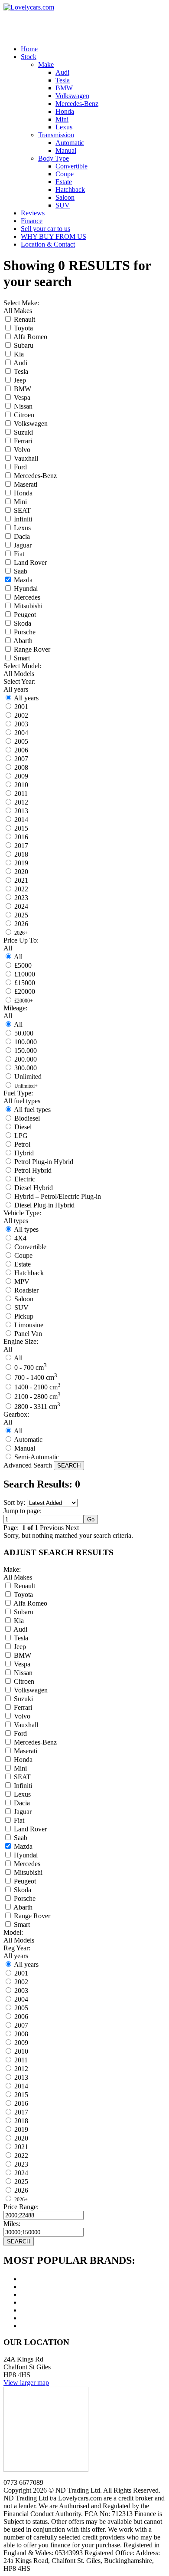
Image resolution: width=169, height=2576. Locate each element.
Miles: (12, 2224)
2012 (21, 802)
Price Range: (21, 2207)
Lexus (22, 528)
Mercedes (27, 597)
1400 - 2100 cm (37, 1387)
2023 (21, 898)
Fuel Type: (18, 1093)
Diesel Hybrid (34, 1188)
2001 (21, 707)
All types (26, 1229)
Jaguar (23, 545)
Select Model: (22, 666)
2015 (21, 828)
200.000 (26, 1059)
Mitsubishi (28, 606)
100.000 (26, 1042)
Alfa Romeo (30, 337)
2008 (21, 767)
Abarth (23, 641)
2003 (21, 724)
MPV (22, 1281)
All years (26, 698)
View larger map (26, 2383)
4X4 (20, 1238)
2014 (21, 820)
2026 (21, 924)
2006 (21, 750)
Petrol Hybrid (33, 1170)
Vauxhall (26, 458)
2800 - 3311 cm (37, 1407)
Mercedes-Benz (35, 476)
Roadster (26, 1290)
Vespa (22, 397)
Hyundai (26, 589)
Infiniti (23, 519)
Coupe (23, 1255)
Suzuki (23, 432)
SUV (21, 1308)
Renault (24, 319)
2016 (21, 837)
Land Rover (30, 562)
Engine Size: (21, 1341)
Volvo (22, 450)
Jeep (20, 380)
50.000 (24, 1033)
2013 (21, 811)
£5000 (23, 965)
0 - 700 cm (31, 1367)
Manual (25, 1448)
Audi (20, 363)
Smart (22, 658)
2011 (21, 793)
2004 (21, 733)
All (18, 957)
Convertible (30, 1247)
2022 (21, 889)
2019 (21, 863)
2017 (21, 846)
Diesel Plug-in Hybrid (44, 1205)
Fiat (19, 554)
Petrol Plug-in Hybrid (44, 1162)
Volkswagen (31, 424)
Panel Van (28, 1334)
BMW (23, 389)
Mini (20, 502)
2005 (21, 741)
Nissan (23, 406)
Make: (12, 1569)
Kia (19, 354)
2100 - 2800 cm (37, 1397)
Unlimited (28, 1077)
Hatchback (29, 1273)
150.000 (26, 1051)
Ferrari (23, 441)
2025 (21, 915)
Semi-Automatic (37, 1457)
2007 (21, 759)
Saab (21, 571)
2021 (21, 880)
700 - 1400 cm (36, 1377)
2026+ (21, 933)
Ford (20, 467)
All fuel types (32, 1110)
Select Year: (19, 681)
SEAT (22, 510)
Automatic (28, 1440)
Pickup (24, 1316)
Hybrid (24, 1153)
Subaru (24, 345)
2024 (21, 906)
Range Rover (32, 649)
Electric (25, 1179)
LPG (21, 1136)
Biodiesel (27, 1118)
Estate (23, 1264)
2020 (21, 872)
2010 (21, 785)
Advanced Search (28, 1465)
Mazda (23, 580)
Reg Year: (17, 1948)
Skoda (23, 623)
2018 (21, 854)
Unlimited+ (26, 1086)
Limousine (29, 1325)
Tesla (21, 371)
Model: (13, 1932)
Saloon (24, 1299)
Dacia (22, 536)
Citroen (24, 415)
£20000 (25, 991)
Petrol (22, 1144)
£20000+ (24, 1001)
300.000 (26, 1068)
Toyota (23, 328)
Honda (23, 493)
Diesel (23, 1127)
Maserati (26, 484)
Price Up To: (21, 940)
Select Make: (21, 303)
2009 (21, 776)
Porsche (25, 632)
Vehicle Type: (22, 1213)
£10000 (25, 974)
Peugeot (25, 615)
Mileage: (15, 1008)
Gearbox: (16, 1414)
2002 (21, 715)
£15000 (25, 983)
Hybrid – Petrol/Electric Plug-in (58, 1196)
